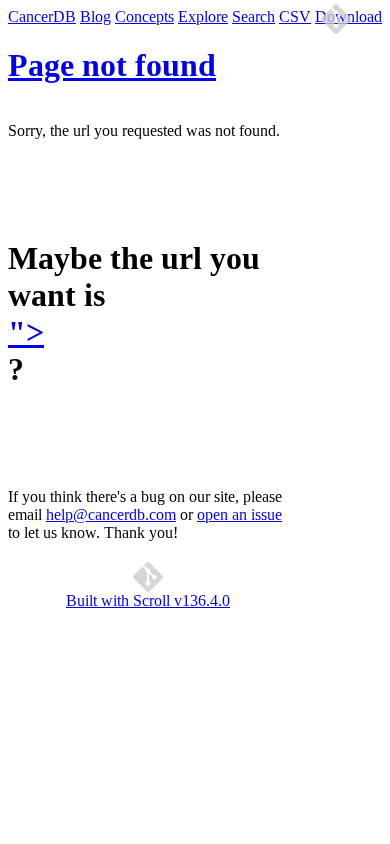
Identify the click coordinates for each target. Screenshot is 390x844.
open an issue (239, 514)
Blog (95, 16)
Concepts (144, 16)
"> (26, 332)
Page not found (112, 65)
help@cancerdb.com (111, 514)
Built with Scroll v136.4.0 (148, 600)
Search (253, 16)
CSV (295, 16)
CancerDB (42, 16)
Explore (203, 16)
